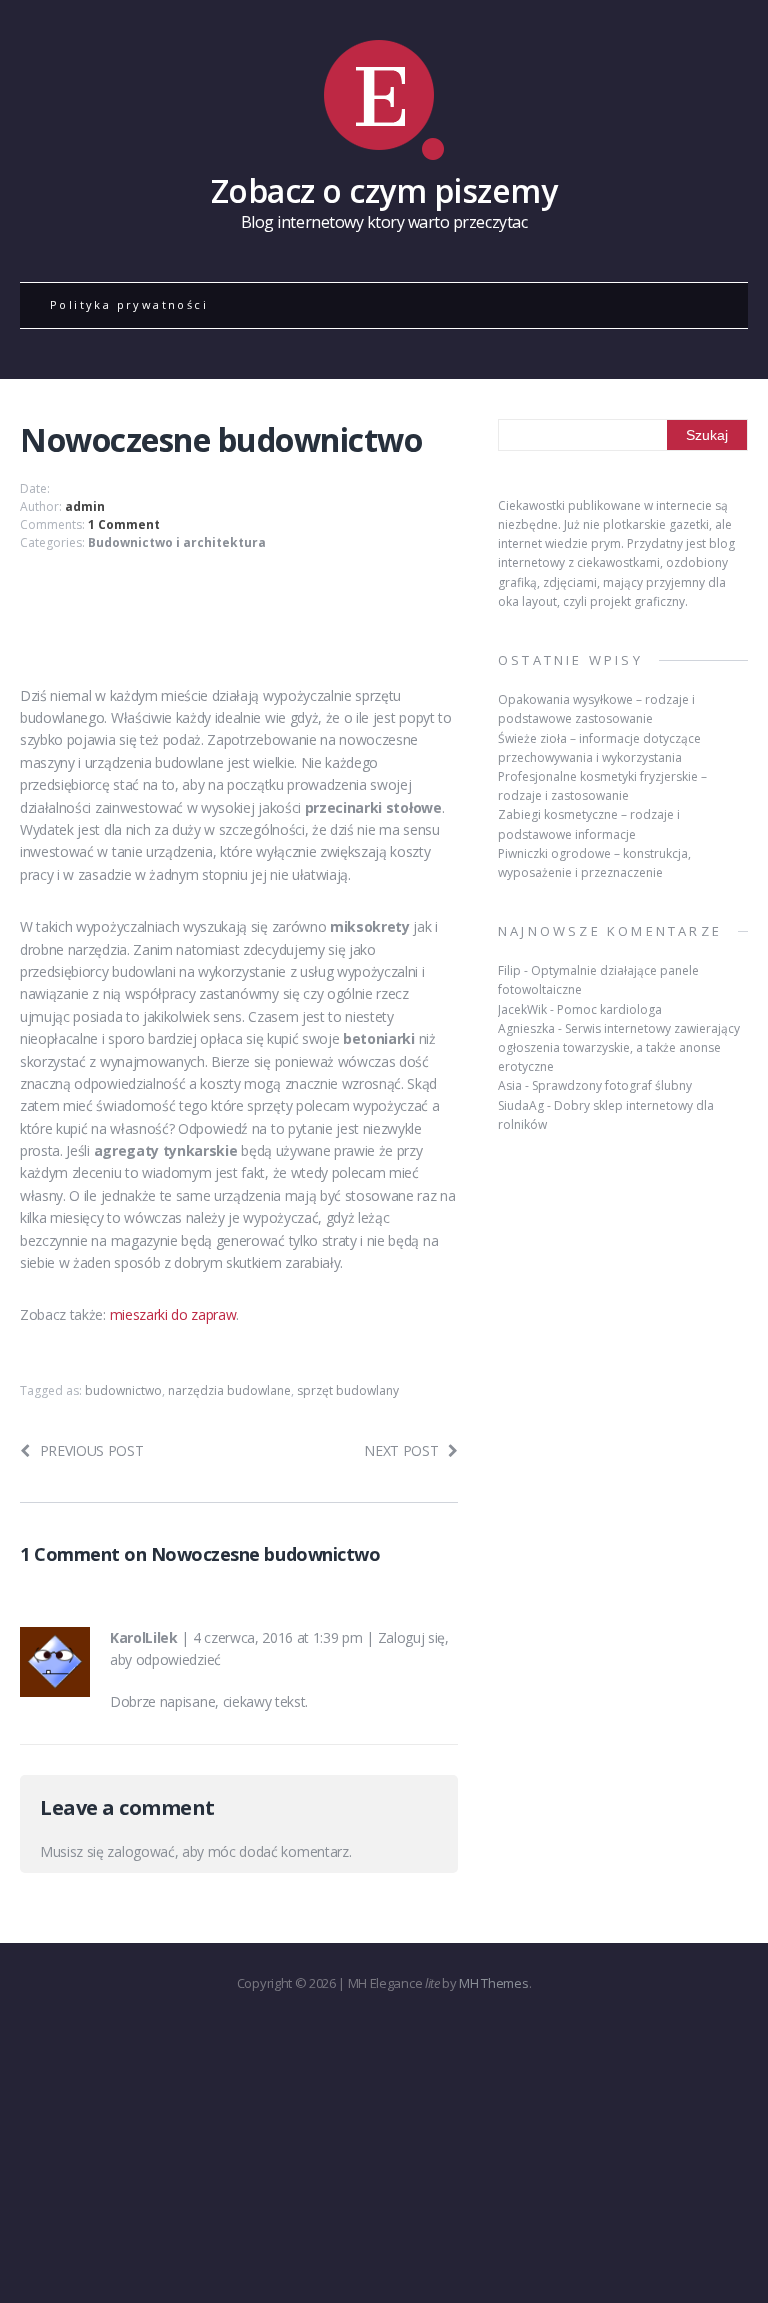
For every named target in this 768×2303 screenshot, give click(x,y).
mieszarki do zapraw (173, 1314)
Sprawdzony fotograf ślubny (612, 1085)
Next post (401, 1450)
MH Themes (493, 1983)
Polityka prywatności (129, 304)
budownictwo (123, 1390)
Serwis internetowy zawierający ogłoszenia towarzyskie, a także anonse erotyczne (619, 1047)
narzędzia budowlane (229, 1390)
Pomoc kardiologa (609, 1009)
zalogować (140, 1851)
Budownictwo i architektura (177, 542)
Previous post (92, 1450)
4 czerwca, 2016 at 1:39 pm (278, 1637)
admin (85, 506)
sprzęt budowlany (348, 1390)
